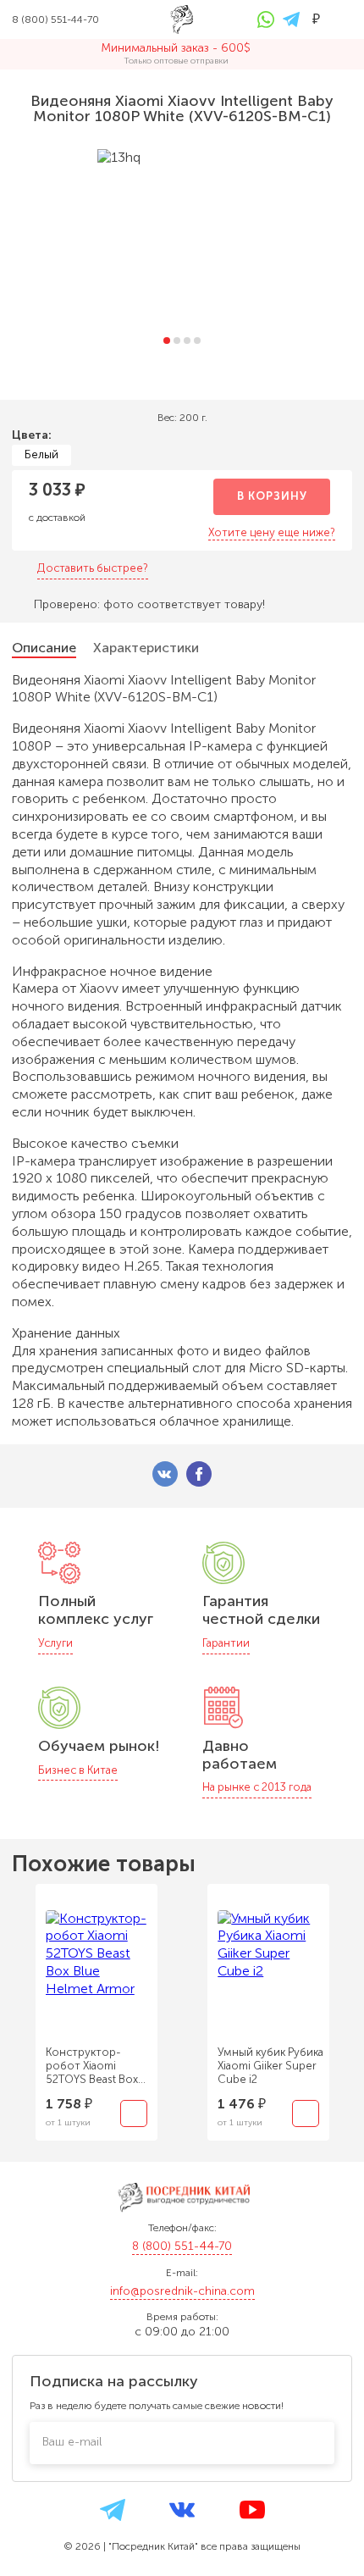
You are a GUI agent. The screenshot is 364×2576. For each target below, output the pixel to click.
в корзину (272, 496)
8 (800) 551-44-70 (182, 2246)
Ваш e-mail (72, 2442)
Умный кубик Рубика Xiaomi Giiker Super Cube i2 (270, 2066)
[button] (167, 341)
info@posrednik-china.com (182, 2291)
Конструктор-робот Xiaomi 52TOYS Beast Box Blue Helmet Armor (94, 2066)
